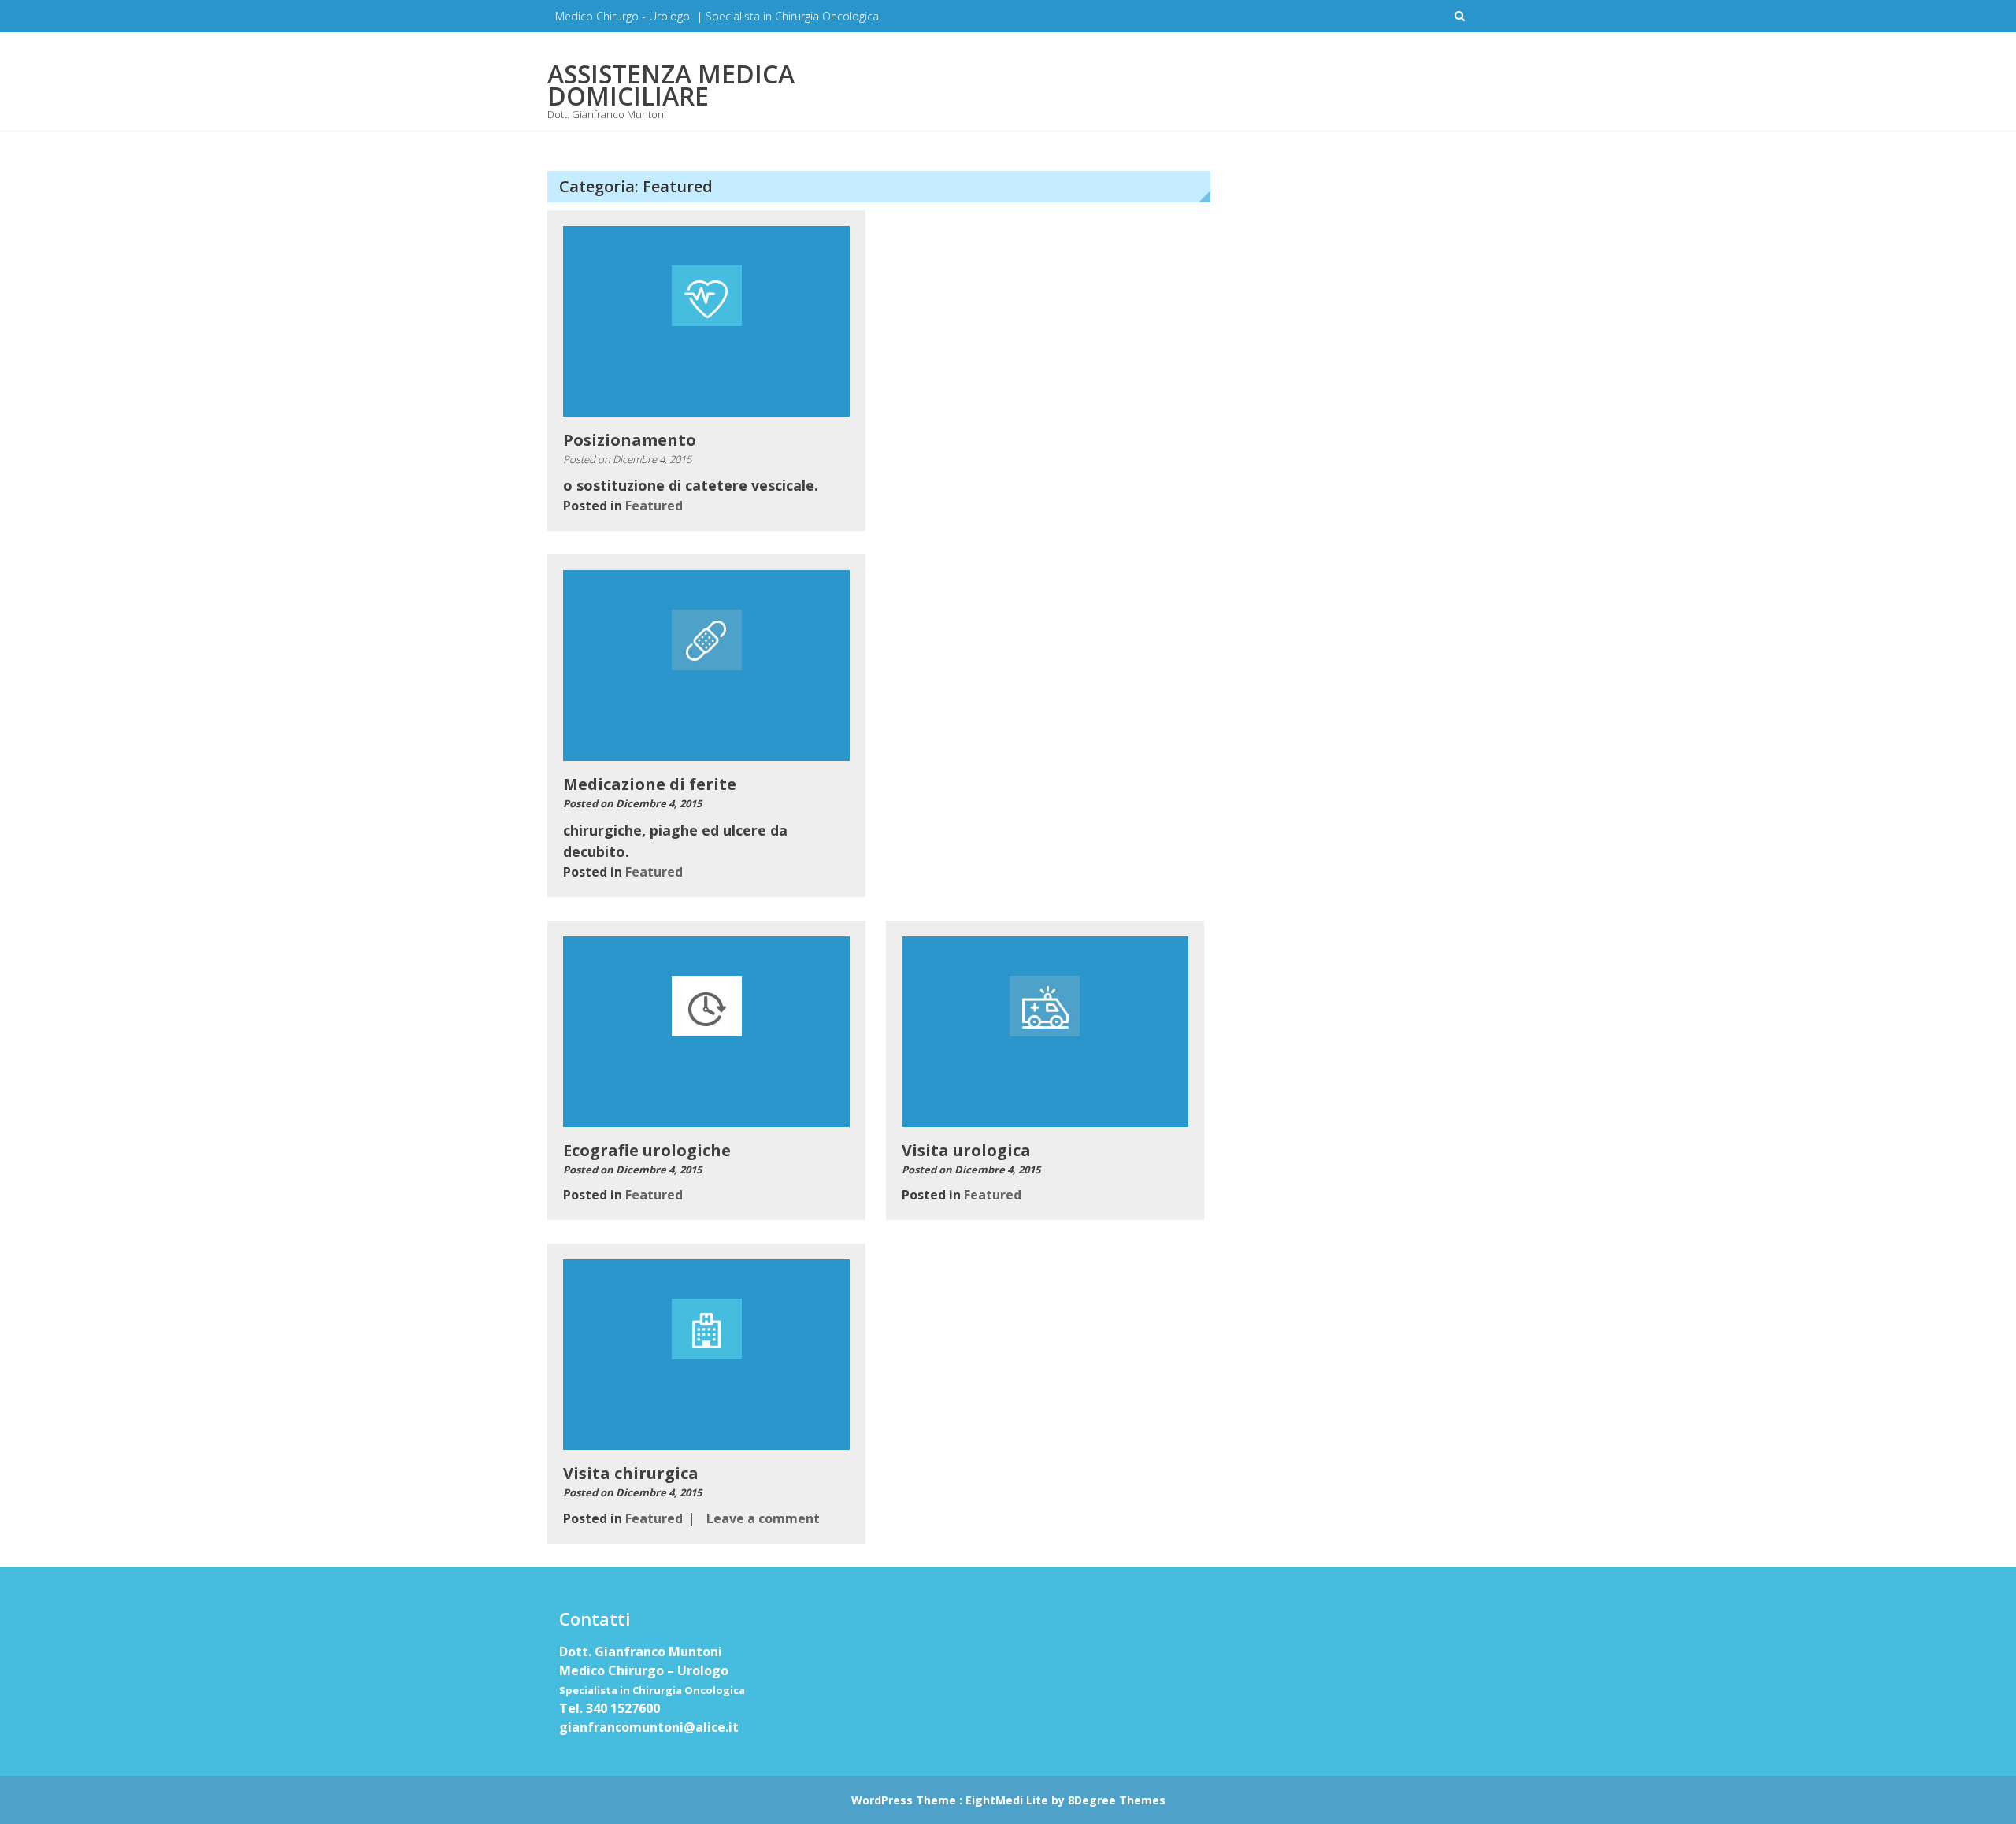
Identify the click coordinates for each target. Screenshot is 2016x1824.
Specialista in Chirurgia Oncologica (792, 16)
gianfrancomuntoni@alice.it (649, 1727)
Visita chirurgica (631, 1473)
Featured (654, 506)
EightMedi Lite (1008, 1800)
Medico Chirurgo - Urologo (623, 16)
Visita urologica (966, 1150)
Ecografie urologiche (647, 1150)
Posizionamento (630, 440)
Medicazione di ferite (650, 784)
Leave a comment (763, 1518)
